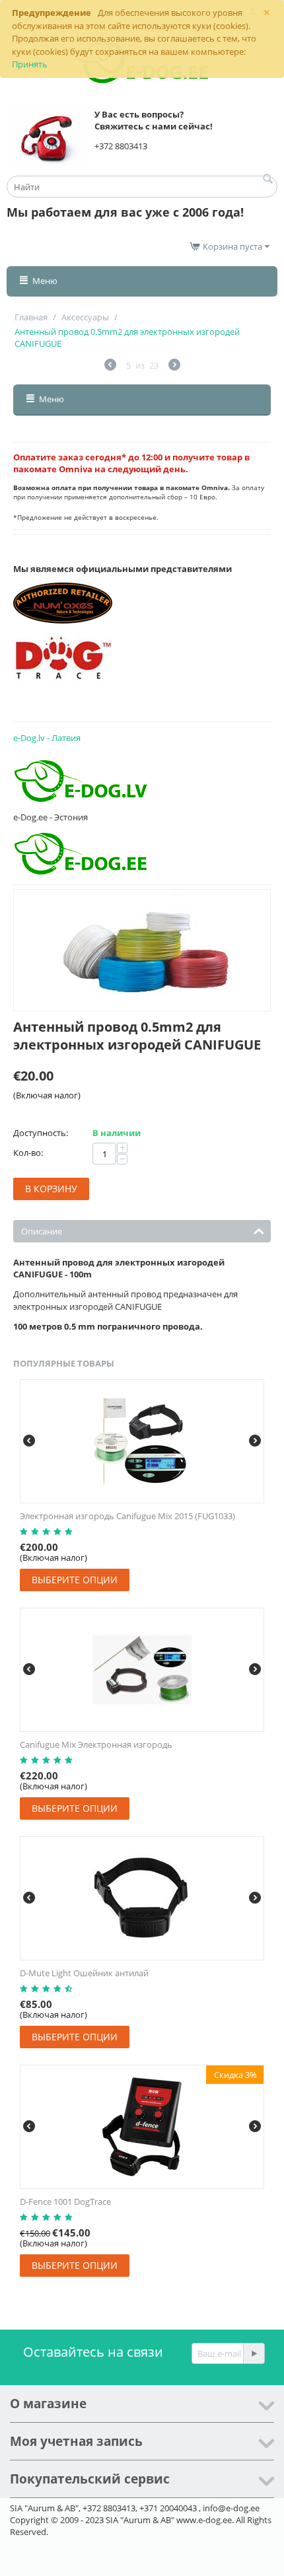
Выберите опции (75, 1580)
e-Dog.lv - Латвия (47, 738)
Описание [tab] (42, 1231)
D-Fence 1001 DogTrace (65, 2201)
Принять (30, 64)
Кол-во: (28, 1153)
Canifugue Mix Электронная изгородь (96, 1744)
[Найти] (267, 180)
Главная (31, 317)
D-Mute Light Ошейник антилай (84, 1973)
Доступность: (41, 1133)
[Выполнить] (254, 2353)
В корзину (51, 1189)
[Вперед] (174, 366)
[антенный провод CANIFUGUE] (142, 950)
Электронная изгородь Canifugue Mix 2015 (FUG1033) (127, 1516)
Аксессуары (85, 317)
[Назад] (110, 366)
